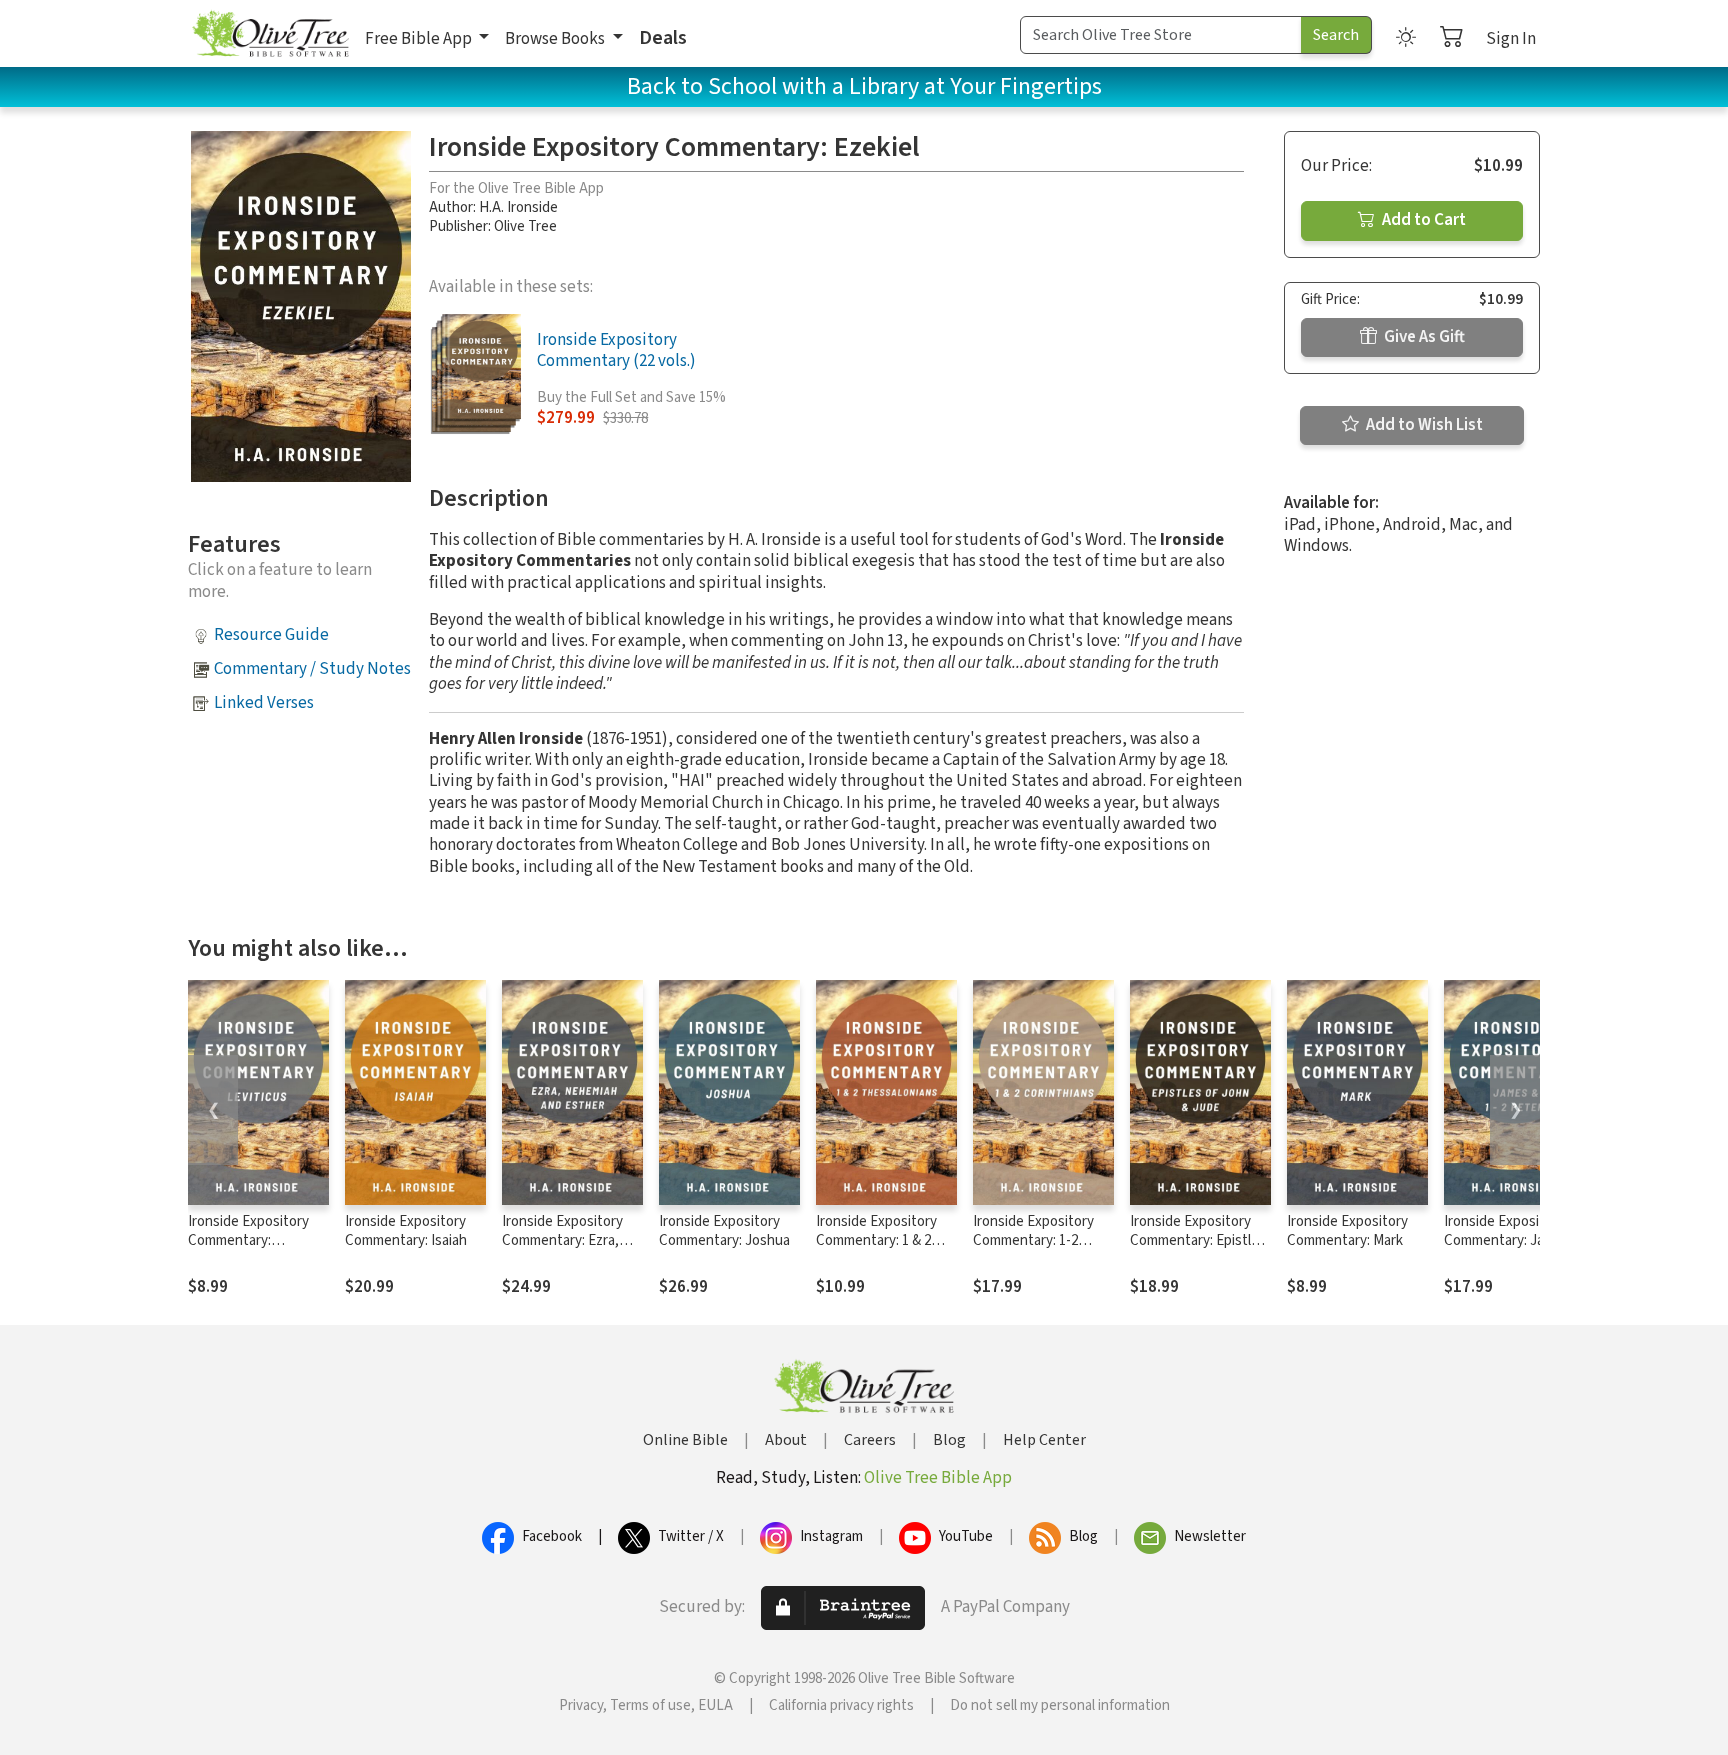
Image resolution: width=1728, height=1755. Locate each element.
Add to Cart (1422, 220)
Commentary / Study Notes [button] (312, 669)
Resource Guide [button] (271, 635)
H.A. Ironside (518, 207)
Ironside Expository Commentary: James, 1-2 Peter (1509, 1240)
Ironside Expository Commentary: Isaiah (406, 1231)
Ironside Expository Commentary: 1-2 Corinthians (1033, 1240)
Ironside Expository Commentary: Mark (1347, 1231)
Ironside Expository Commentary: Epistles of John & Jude (1198, 1240)
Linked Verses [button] (264, 703)
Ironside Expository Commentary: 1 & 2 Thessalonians (876, 1240)
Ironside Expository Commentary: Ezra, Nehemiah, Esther (562, 1240)
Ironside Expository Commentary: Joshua (724, 1231)
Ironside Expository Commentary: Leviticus (248, 1240)
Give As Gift (1423, 337)
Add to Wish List (1423, 425)
